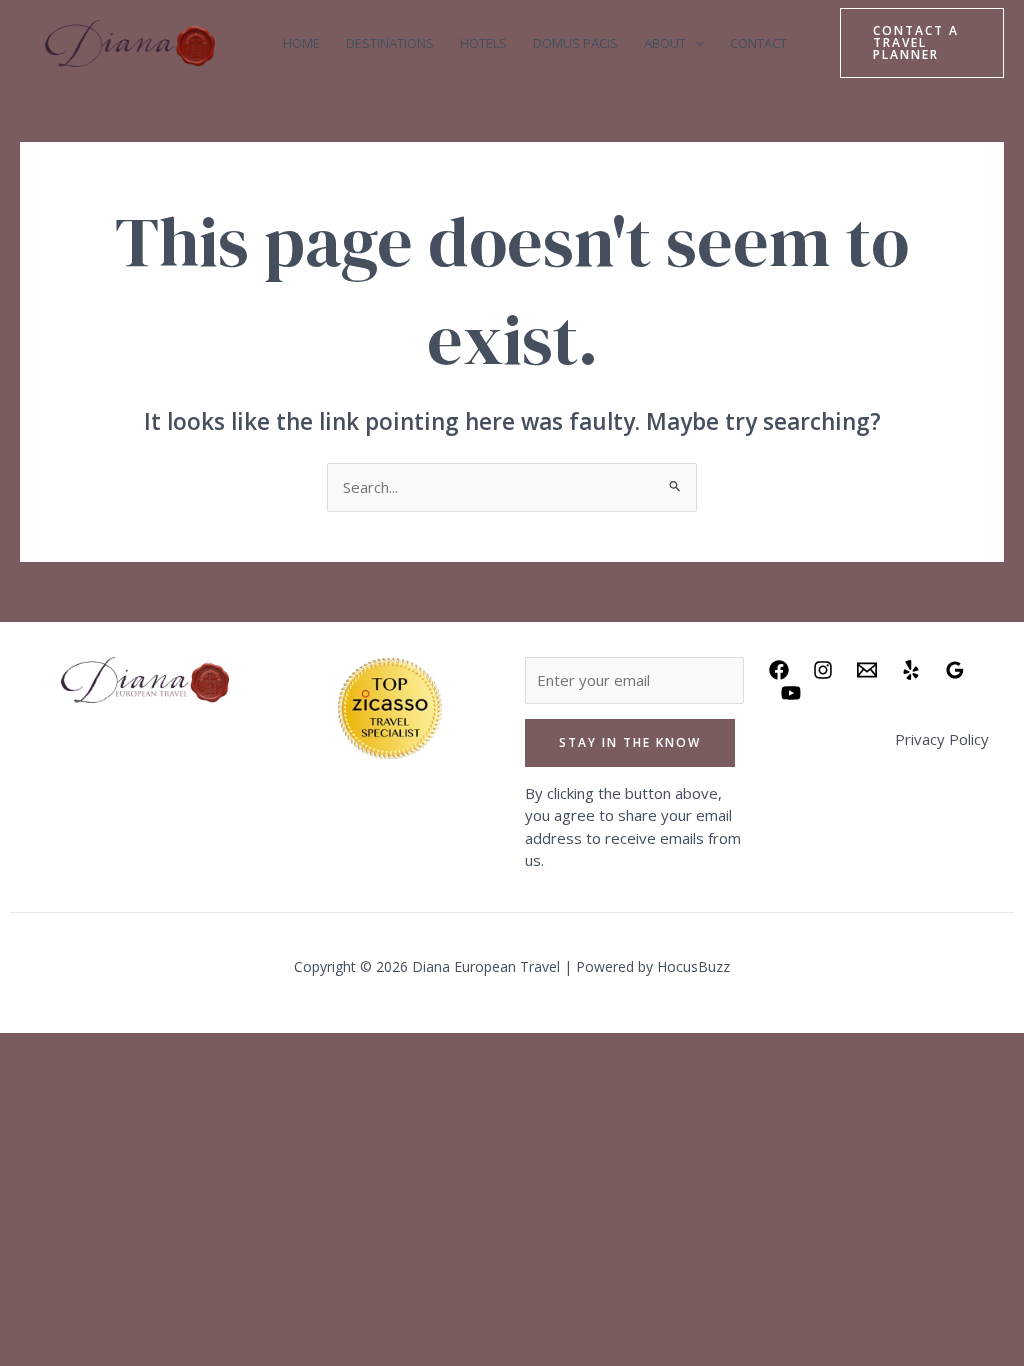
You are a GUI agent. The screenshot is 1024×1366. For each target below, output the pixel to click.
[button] (695, 43)
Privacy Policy (942, 739)
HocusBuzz (693, 966)
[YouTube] (791, 693)
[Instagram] (823, 670)
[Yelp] (911, 670)
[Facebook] (779, 670)
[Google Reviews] (955, 670)
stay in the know (630, 742)
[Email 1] (867, 670)
